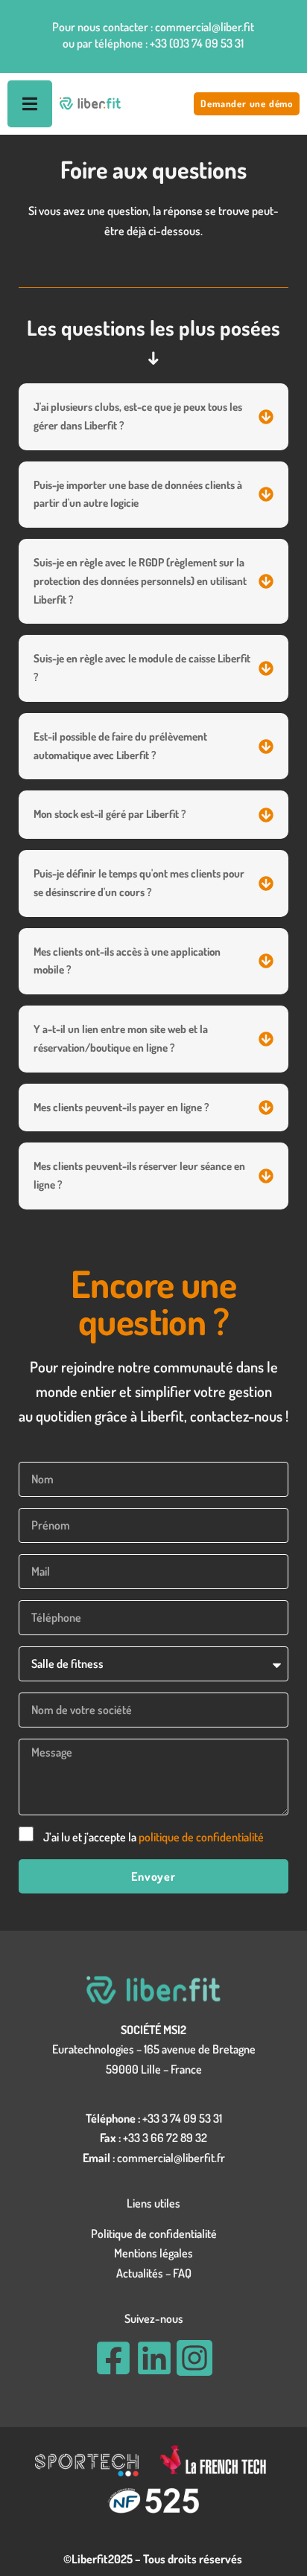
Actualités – (145, 2273)
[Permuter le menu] (30, 104)
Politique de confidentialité (154, 2234)
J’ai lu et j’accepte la (153, 1837)
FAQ (182, 2273)
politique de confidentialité (201, 1837)
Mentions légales (153, 2253)
